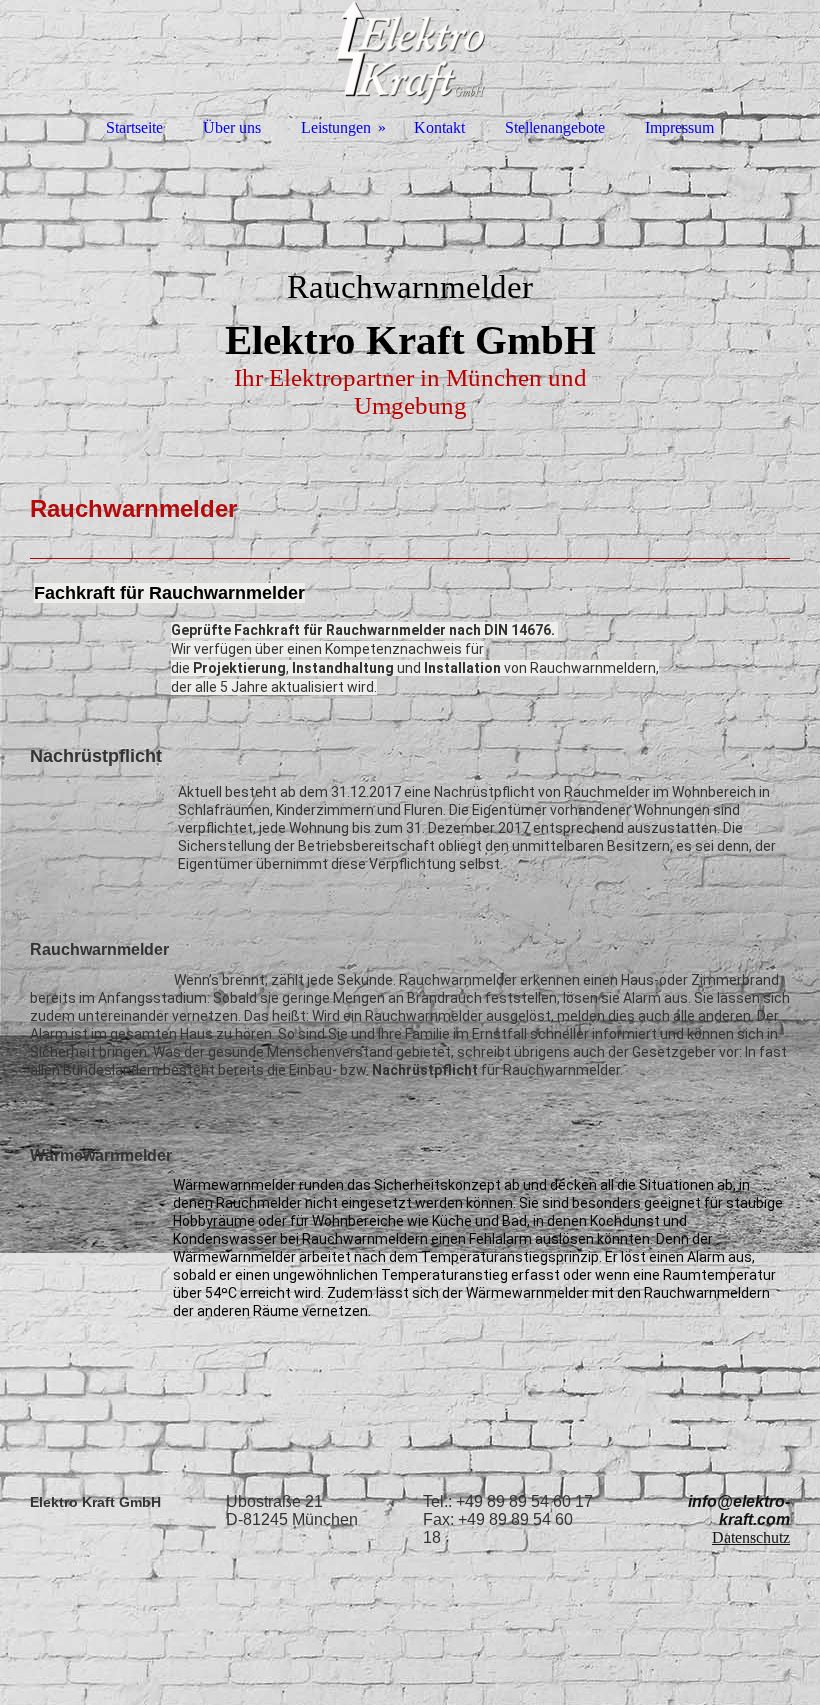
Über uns (232, 127)
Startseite (134, 127)
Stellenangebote (555, 127)
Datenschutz (751, 1537)
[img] (410, 300)
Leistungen (336, 127)
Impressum (679, 127)
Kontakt (439, 127)
